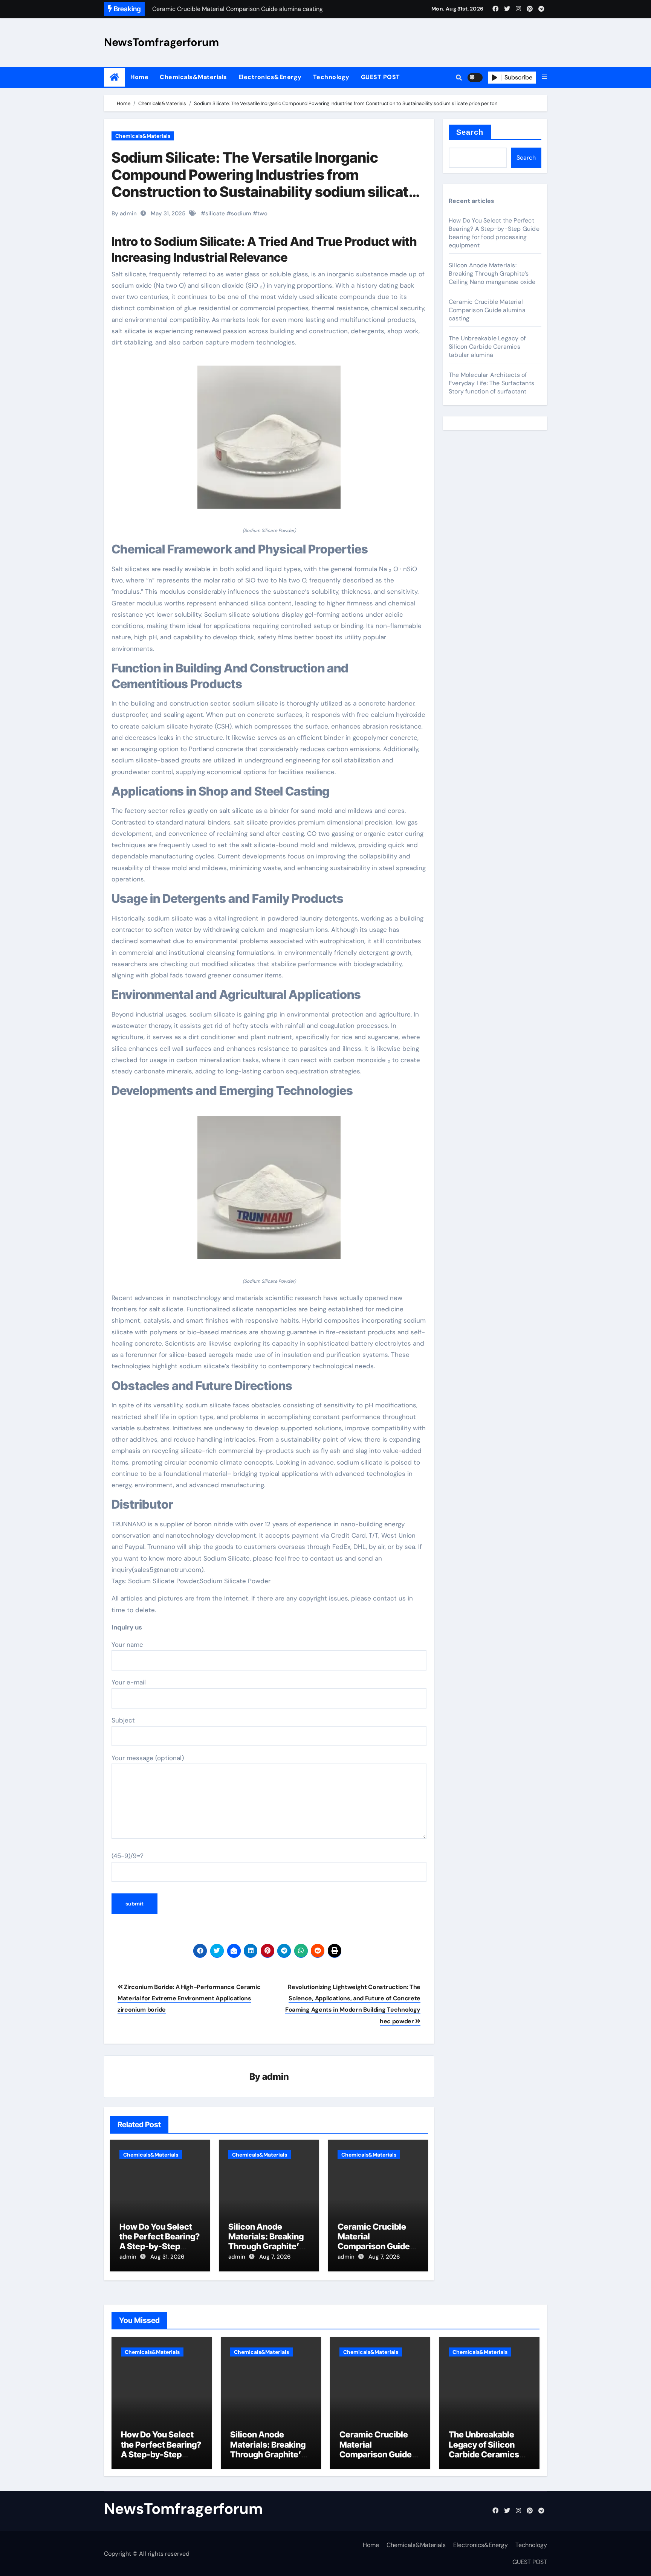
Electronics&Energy (270, 77)
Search (470, 132)
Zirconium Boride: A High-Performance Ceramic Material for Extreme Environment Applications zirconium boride (189, 1998)
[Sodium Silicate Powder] (269, 441)
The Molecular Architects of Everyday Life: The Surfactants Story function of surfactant (491, 383)
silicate (215, 213)
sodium (241, 213)
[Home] (114, 77)
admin (276, 2077)
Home (139, 77)
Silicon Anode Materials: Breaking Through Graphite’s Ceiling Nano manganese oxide (266, 2247)
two (262, 213)
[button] (544, 77)
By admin (124, 213)
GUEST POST (381, 77)
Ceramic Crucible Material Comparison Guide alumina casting (374, 2241)
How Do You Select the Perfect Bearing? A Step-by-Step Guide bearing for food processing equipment (494, 233)
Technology (331, 77)
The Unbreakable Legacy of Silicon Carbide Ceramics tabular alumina (487, 347)
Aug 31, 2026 (167, 2257)
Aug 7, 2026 (275, 2257)
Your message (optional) (148, 1758)
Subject (123, 1720)
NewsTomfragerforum (161, 42)
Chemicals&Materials (193, 77)
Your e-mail (129, 1682)
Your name (127, 1645)
